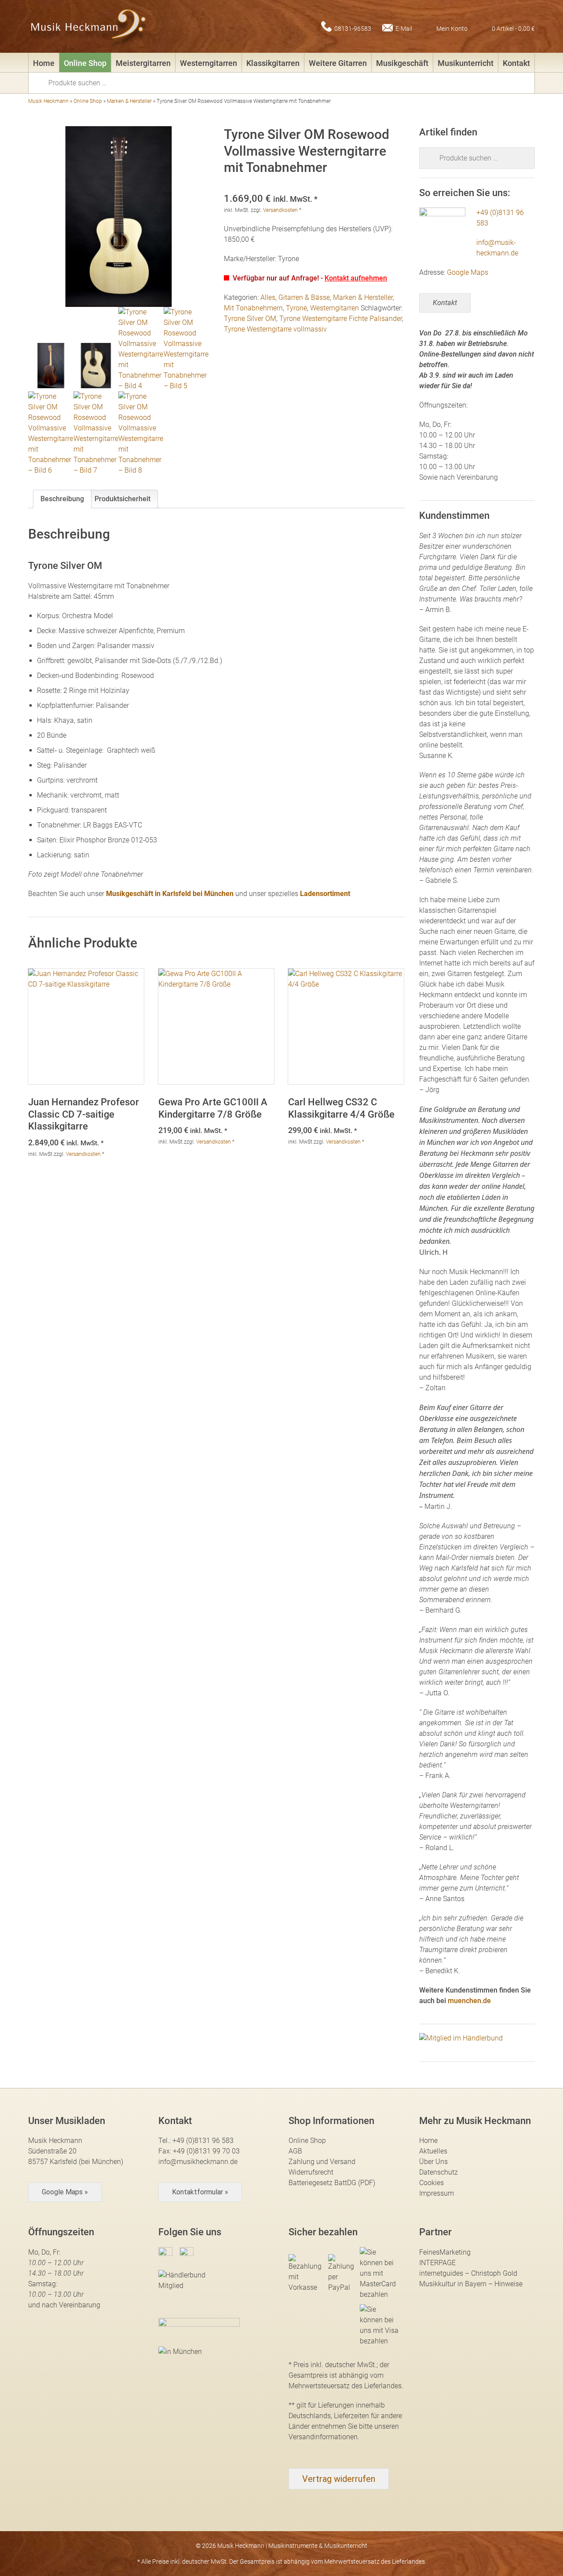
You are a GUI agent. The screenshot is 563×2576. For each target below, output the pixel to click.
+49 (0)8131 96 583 (203, 2141)
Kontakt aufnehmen (356, 278)
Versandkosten (280, 210)
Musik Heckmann (48, 101)
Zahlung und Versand (322, 2162)
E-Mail (404, 28)
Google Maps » (65, 2192)
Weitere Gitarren (338, 63)
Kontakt (516, 63)
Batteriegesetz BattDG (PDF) (332, 2183)
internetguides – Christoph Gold (468, 2273)
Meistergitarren (143, 63)
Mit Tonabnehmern (253, 308)
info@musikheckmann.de (198, 2162)
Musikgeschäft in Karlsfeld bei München (170, 894)
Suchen (41, 82)
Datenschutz (439, 2172)
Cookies (431, 2183)
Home (44, 63)
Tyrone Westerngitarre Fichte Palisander (341, 319)
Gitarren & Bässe (304, 297)
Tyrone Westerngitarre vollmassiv (275, 329)
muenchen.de (469, 2001)
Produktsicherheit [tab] (122, 499)
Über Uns (433, 2162)
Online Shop (85, 63)
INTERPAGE (437, 2263)
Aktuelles (433, 2151)
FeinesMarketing (445, 2252)
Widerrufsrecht (311, 2172)
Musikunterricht (466, 63)
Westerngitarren (208, 63)
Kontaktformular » (200, 2192)
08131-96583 (353, 28)
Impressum (437, 2193)
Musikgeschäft (402, 63)
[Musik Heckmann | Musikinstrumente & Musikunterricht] (89, 26)
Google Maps (468, 272)
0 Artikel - (513, 28)
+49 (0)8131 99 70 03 (206, 2151)
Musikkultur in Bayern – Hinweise (471, 2284)
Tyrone (296, 308)
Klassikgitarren (273, 63)
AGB (295, 2151)
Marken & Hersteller (129, 101)
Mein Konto (452, 28)
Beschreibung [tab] (62, 499)
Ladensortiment (325, 894)
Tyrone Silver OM (250, 319)
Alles (268, 297)
